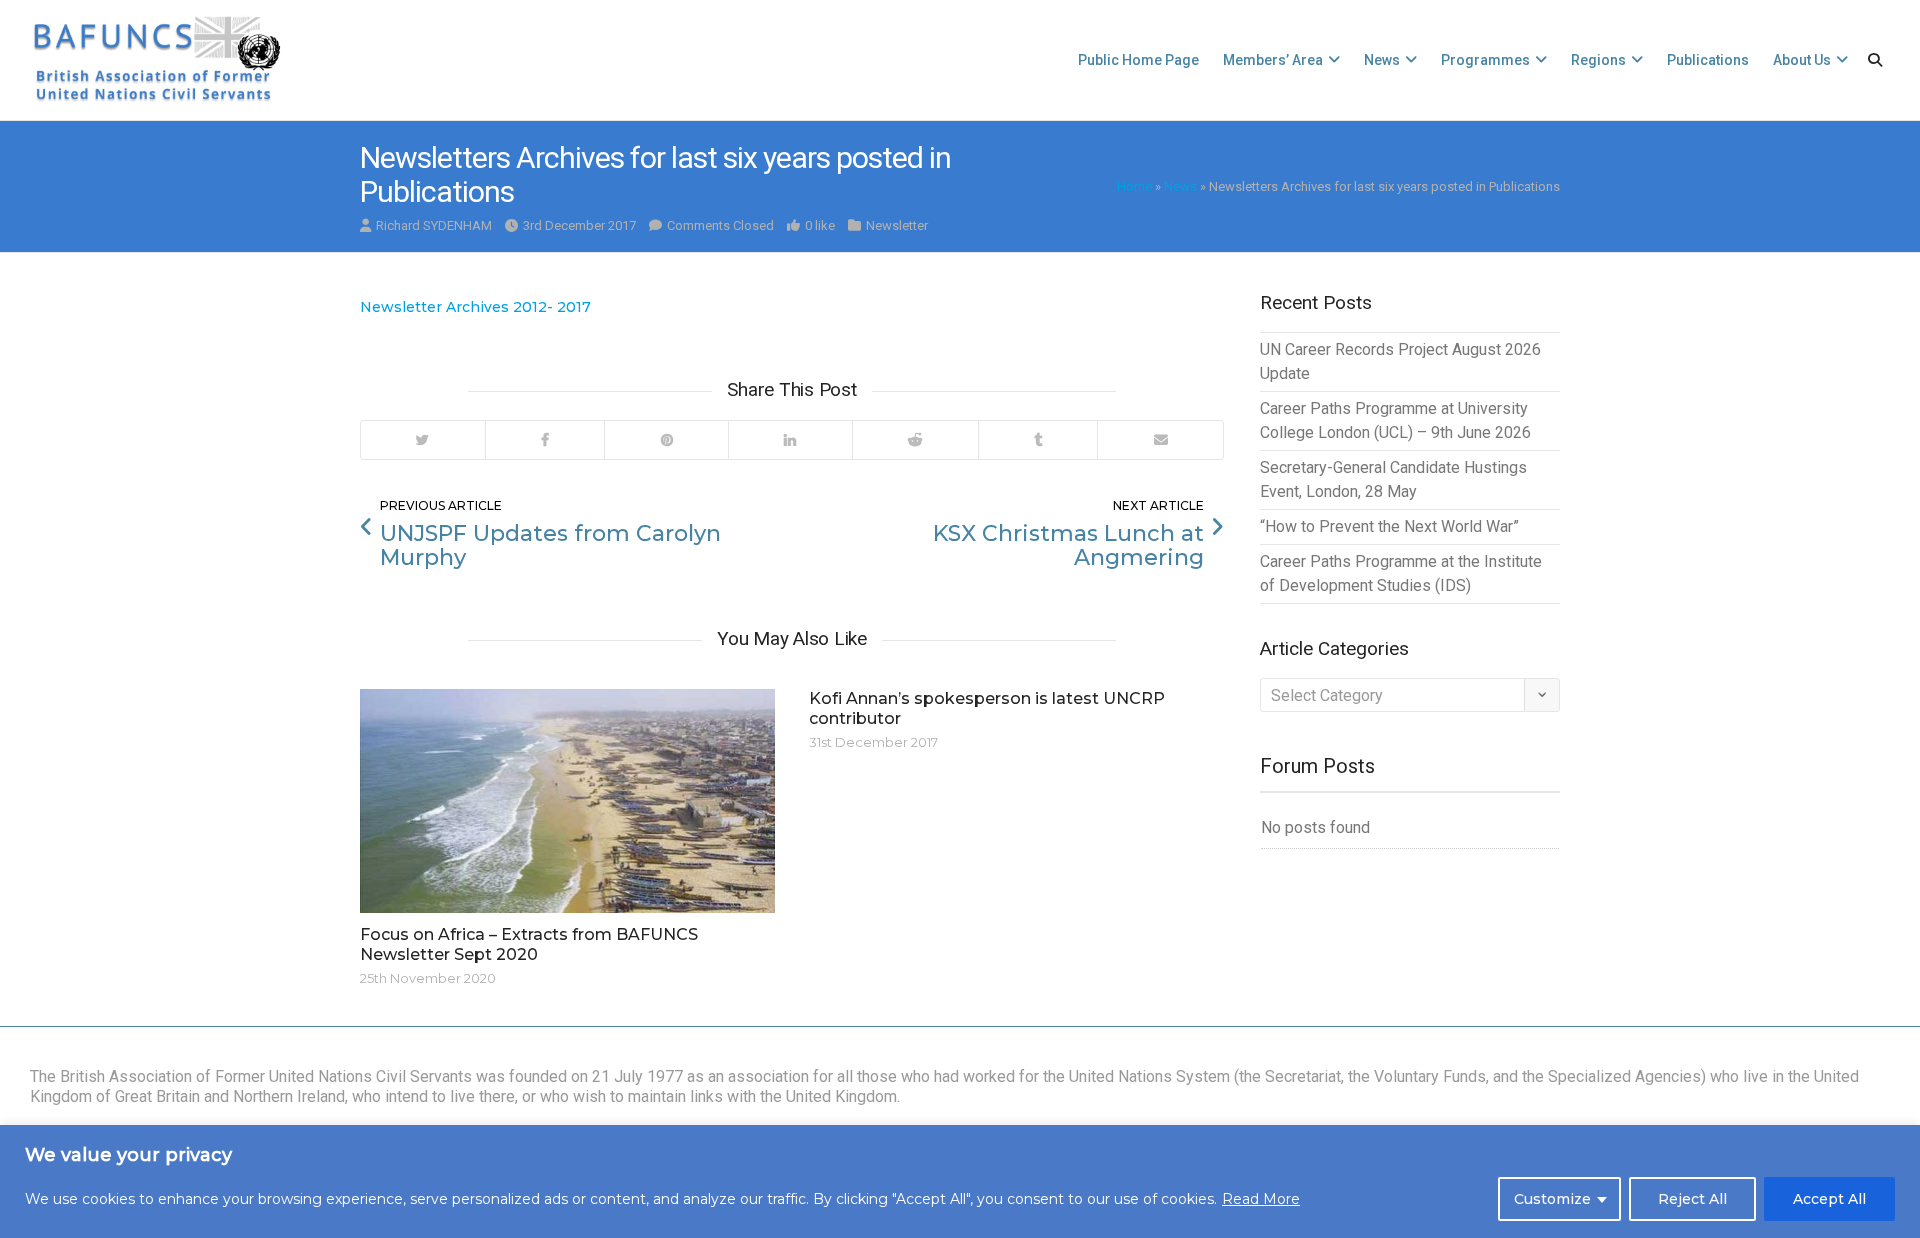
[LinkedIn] (790, 440)
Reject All (1692, 1199)
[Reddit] (915, 440)
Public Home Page (1138, 60)
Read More (1261, 1199)
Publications (1708, 60)
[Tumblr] (1038, 440)
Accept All (1829, 1199)
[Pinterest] (666, 440)
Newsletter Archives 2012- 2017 (475, 307)
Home (1134, 186)
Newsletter (897, 225)
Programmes (1485, 60)
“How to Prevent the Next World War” (1389, 526)
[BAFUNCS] (156, 60)
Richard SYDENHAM (434, 225)
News (1382, 60)
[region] (960, 1181)
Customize (1552, 1199)
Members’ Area (1273, 60)
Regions (1598, 60)
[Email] (1160, 440)
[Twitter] (423, 440)
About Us (1802, 60)
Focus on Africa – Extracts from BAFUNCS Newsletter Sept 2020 (529, 944)
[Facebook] (545, 440)
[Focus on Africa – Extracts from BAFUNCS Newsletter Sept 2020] (567, 801)
